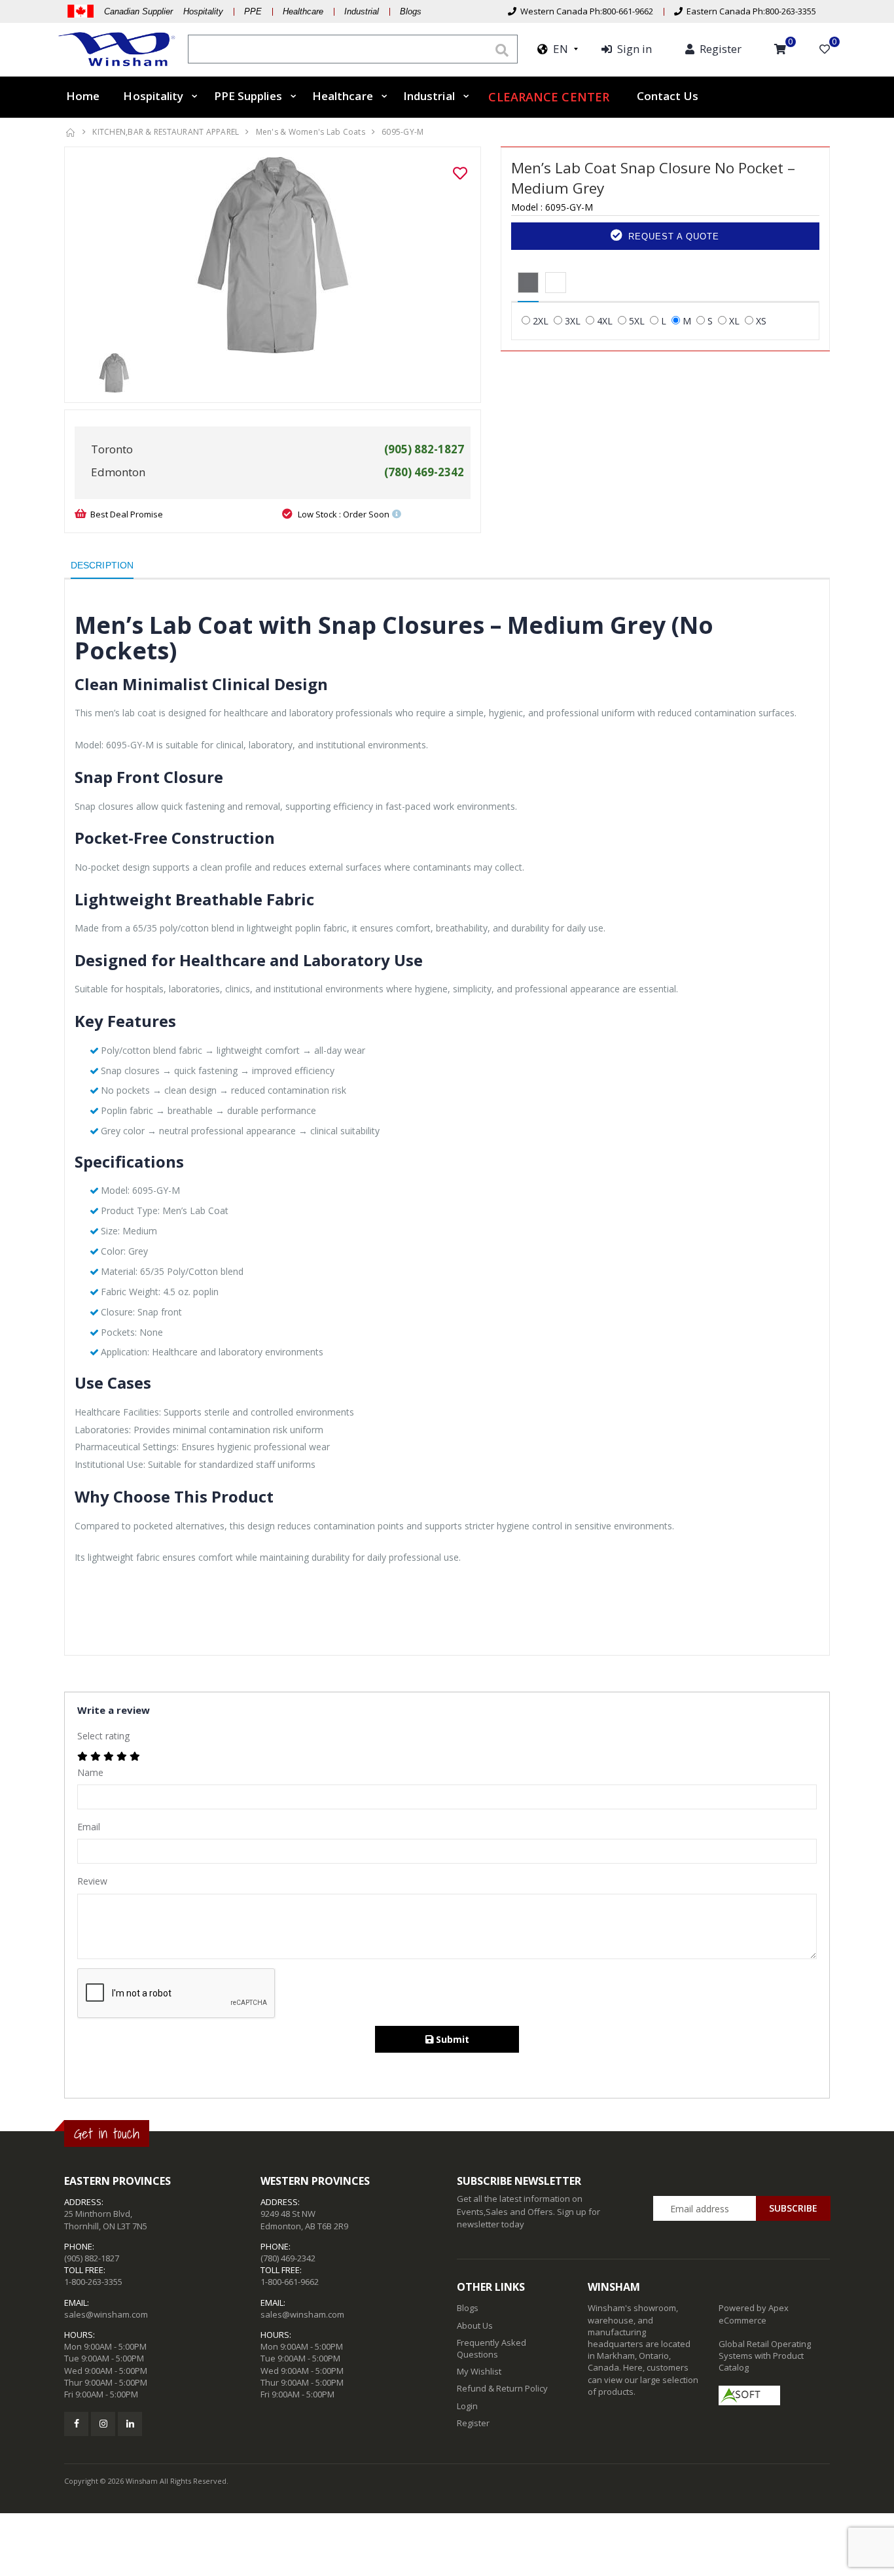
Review (92, 1881)
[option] (273, 255)
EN (558, 49)
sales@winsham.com (106, 2314)
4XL (605, 321)
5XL (637, 321)
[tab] (528, 283)
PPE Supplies (248, 96)
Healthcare (303, 11)
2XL (541, 321)
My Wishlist (479, 2371)
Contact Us (668, 96)
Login (467, 2406)
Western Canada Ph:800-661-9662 (585, 11)
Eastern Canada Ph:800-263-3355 (749, 11)
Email (89, 1827)
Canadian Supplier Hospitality (164, 11)
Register (473, 2423)
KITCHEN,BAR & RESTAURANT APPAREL (166, 132)
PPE (253, 11)
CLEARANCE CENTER (549, 97)
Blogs (411, 11)
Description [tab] (102, 565)
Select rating (103, 1736)
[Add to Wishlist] (460, 173)
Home (83, 96)
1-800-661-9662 (290, 2282)
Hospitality (153, 96)
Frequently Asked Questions (492, 2348)
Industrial (362, 11)
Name (90, 1772)
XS (761, 321)
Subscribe (793, 2208)
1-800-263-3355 (93, 2282)
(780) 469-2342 (288, 2258)
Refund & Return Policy (502, 2388)
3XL (573, 321)
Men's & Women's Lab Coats (311, 132)
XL (734, 321)
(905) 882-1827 (92, 2258)
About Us (475, 2325)
